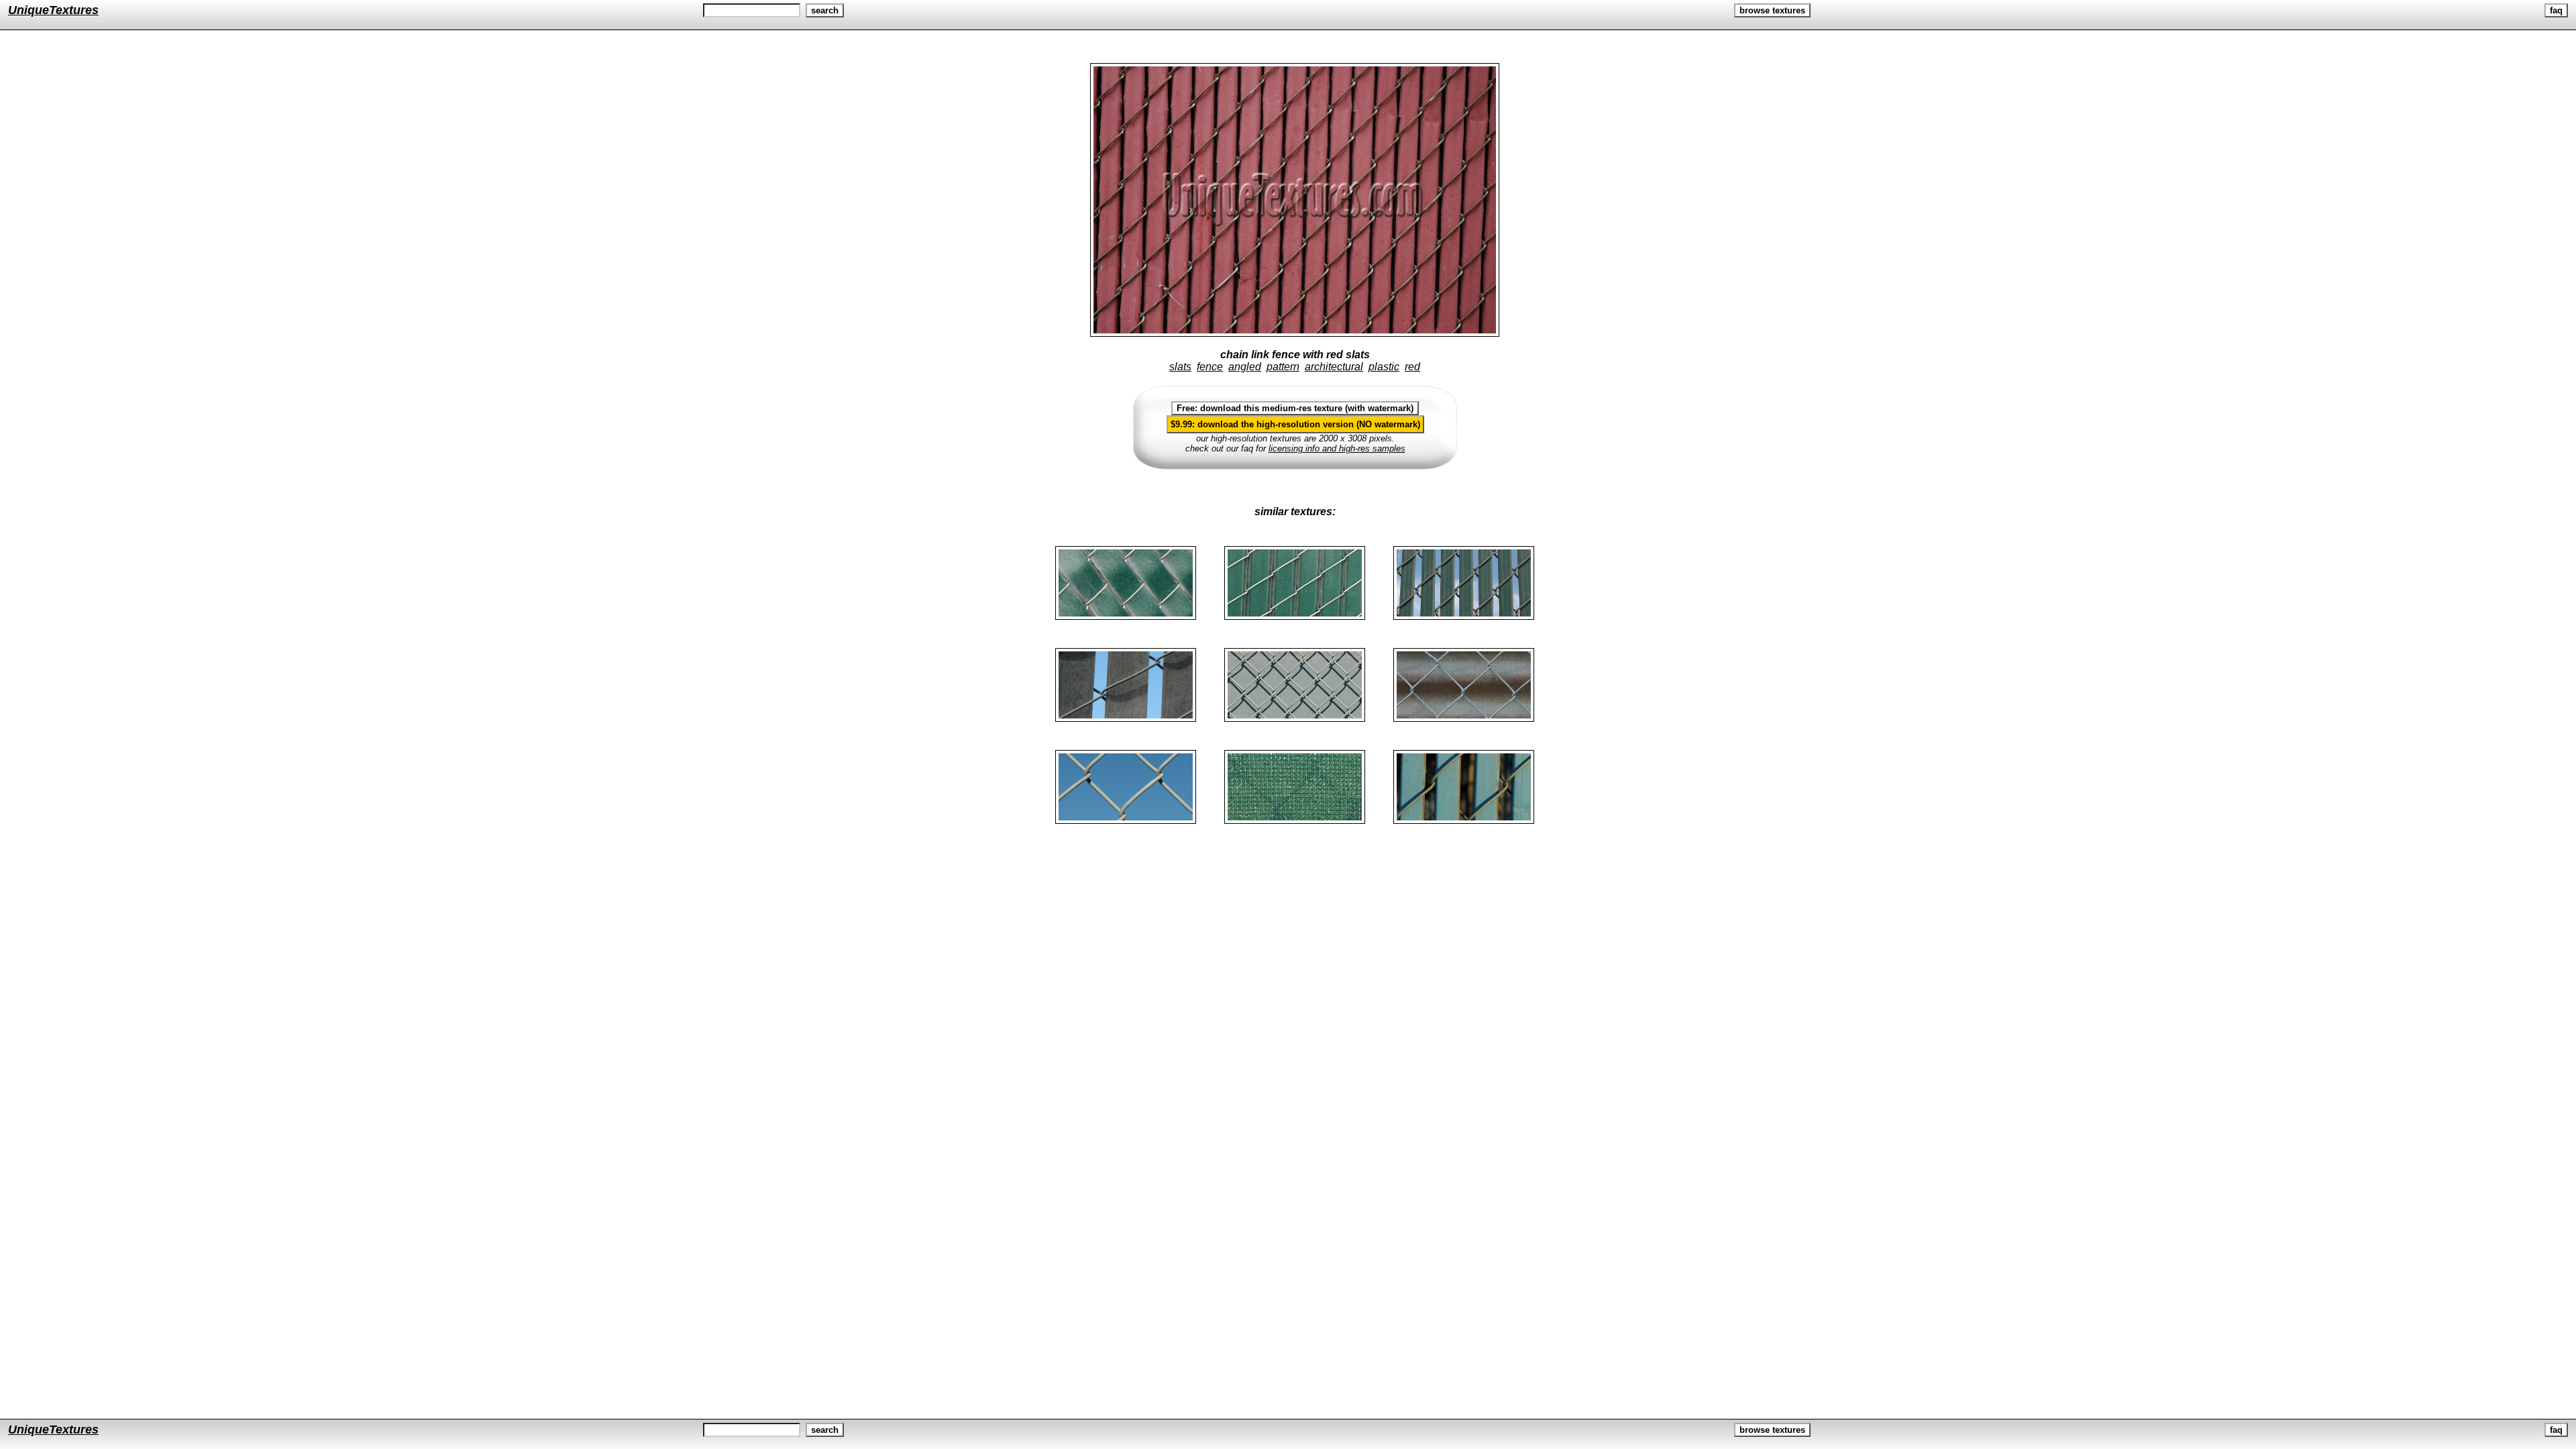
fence (1210, 367)
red (1412, 367)
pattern (1283, 367)
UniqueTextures (53, 10)
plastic (1384, 367)
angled (1245, 367)
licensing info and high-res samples (1337, 448)
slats (1180, 367)
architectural (1334, 367)
